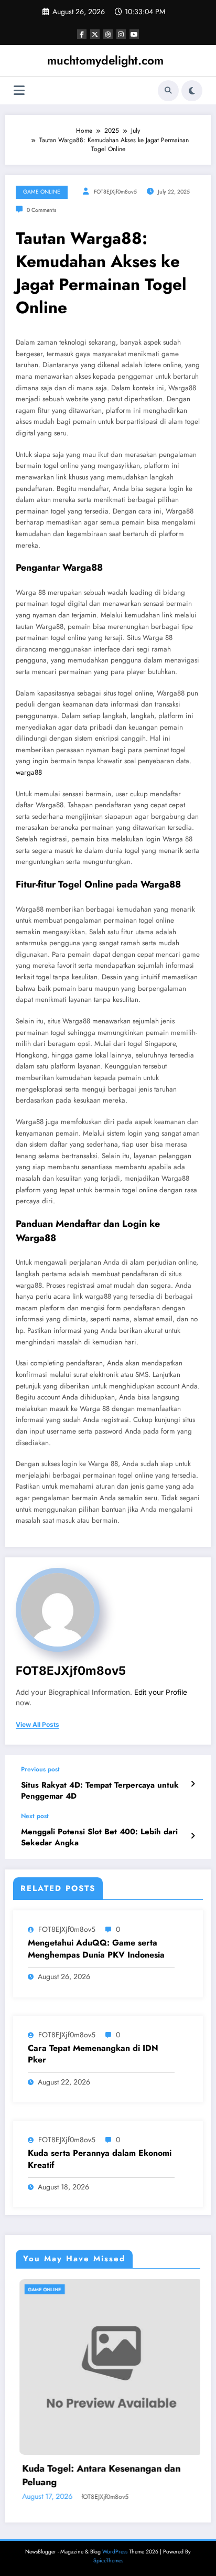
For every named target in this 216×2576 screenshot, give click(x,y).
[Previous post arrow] (193, 1784)
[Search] (168, 91)
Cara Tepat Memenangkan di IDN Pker (93, 2054)
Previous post (40, 1769)
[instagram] (121, 34)
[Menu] (19, 90)
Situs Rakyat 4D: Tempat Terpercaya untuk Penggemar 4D (100, 1791)
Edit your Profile (161, 1692)
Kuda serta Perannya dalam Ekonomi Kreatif (100, 2159)
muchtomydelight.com (105, 60)
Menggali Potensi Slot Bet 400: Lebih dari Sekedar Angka (99, 1837)
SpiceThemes (108, 2561)
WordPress (115, 2552)
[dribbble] (108, 34)
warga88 (29, 772)
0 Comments (41, 210)
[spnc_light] (192, 91)
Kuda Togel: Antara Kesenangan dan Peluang (98, 2475)
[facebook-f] (82, 34)
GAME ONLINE (42, 192)
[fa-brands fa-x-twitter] (95, 34)
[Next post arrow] (193, 1836)
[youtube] (134, 34)
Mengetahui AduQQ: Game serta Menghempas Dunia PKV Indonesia (96, 1949)
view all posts (37, 1725)
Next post (35, 1816)
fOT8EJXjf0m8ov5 (115, 192)
